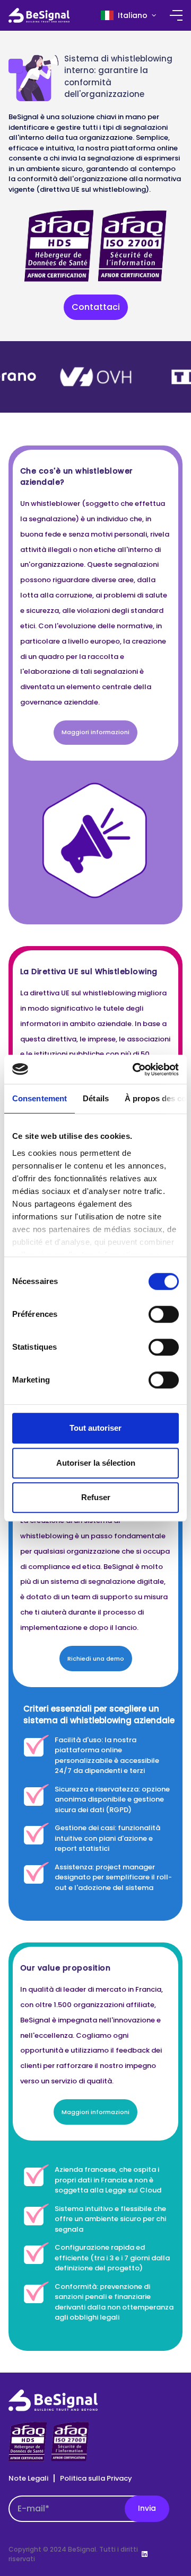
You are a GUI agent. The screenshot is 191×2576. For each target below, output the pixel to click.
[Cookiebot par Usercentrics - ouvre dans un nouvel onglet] (135, 1069)
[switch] (164, 1314)
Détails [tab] (96, 1098)
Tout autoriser (95, 1428)
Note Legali (28, 2478)
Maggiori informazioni (95, 732)
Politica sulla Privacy (96, 2478)
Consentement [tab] (40, 1098)
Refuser (96, 1497)
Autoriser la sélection (96, 1463)
